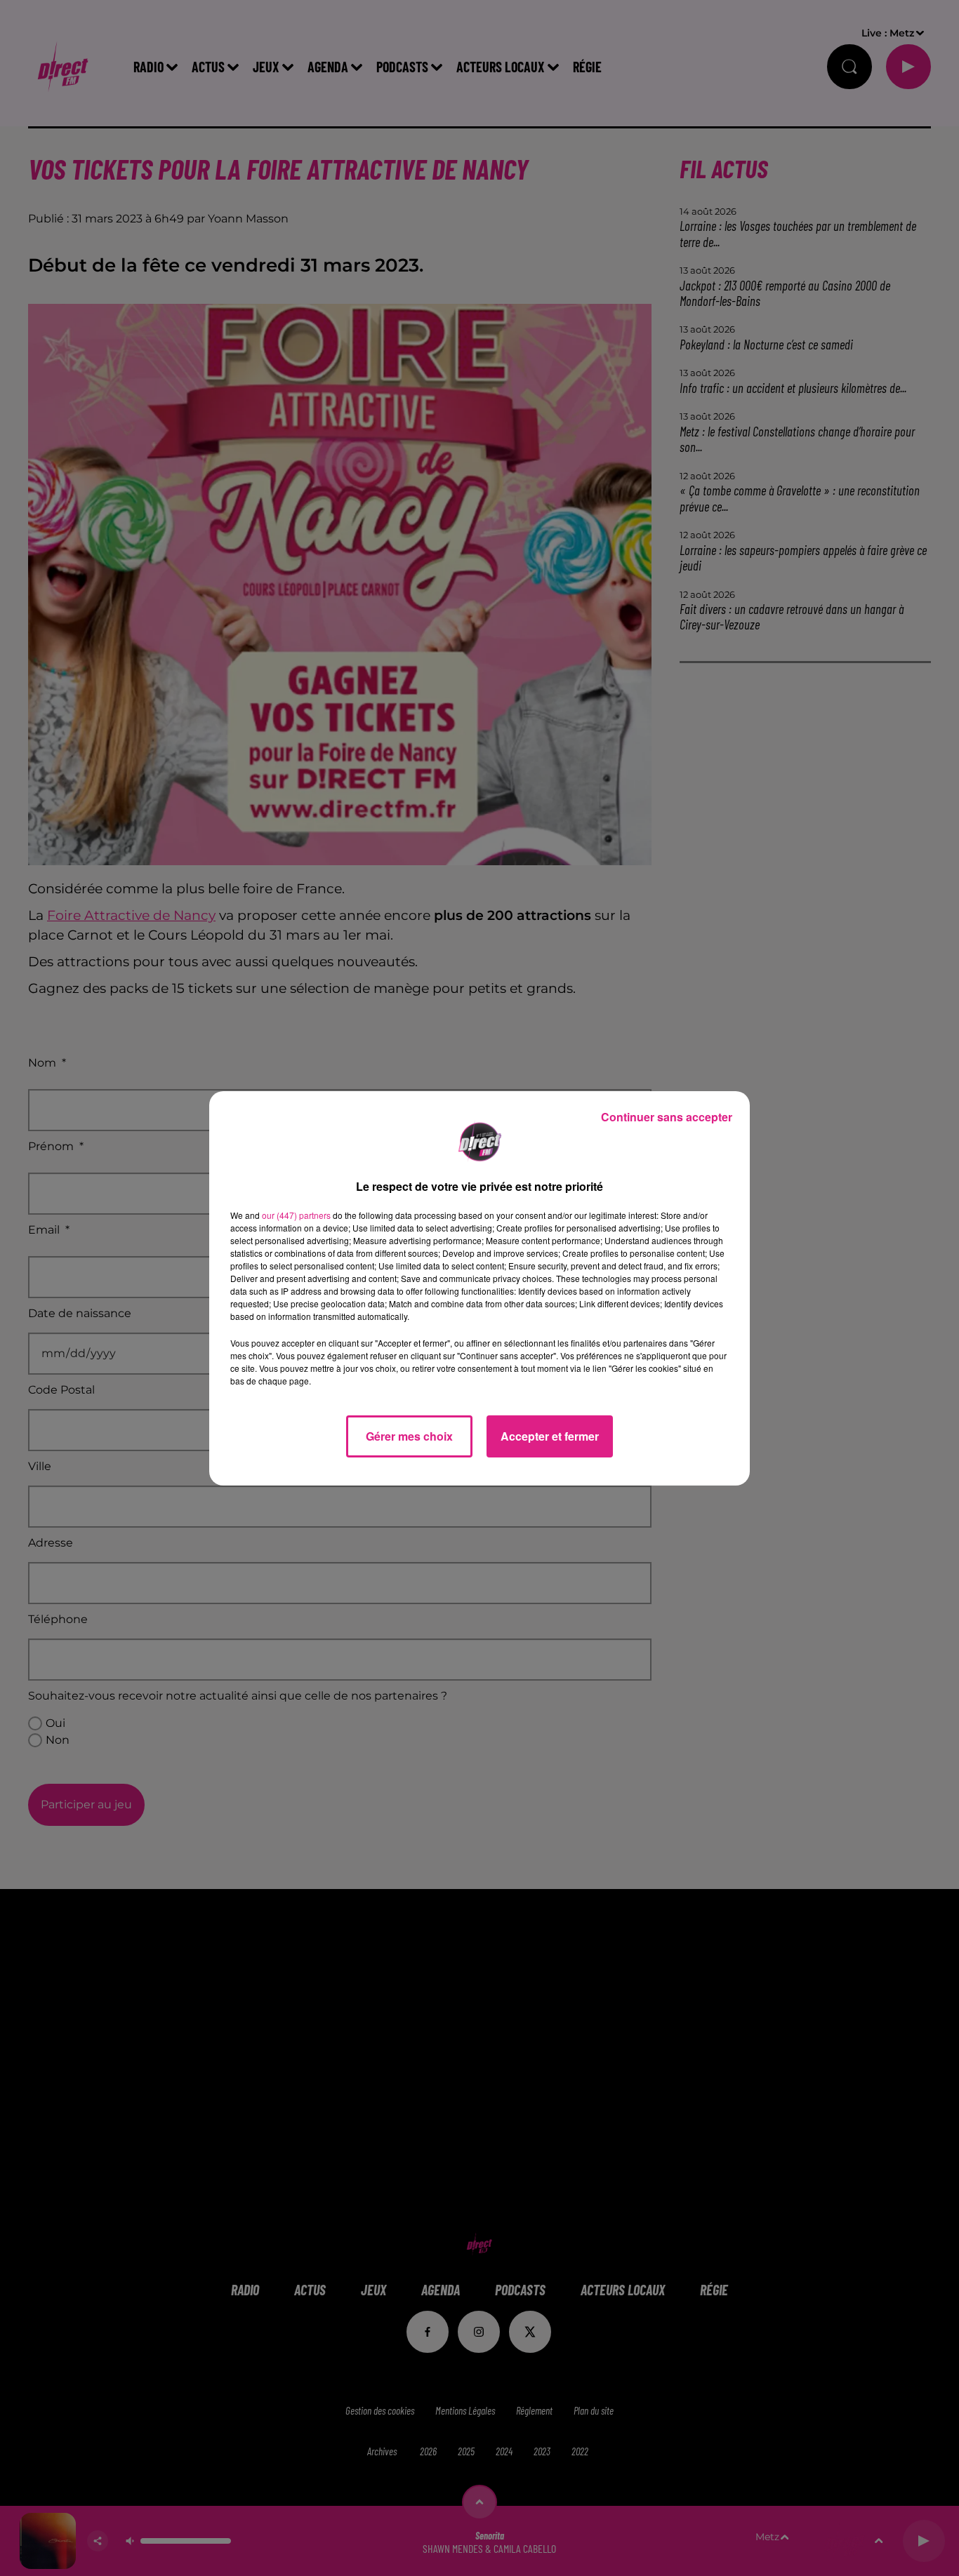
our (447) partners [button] (296, 1215)
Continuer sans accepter (667, 1117)
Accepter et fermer (550, 1436)
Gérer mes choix (409, 1436)
